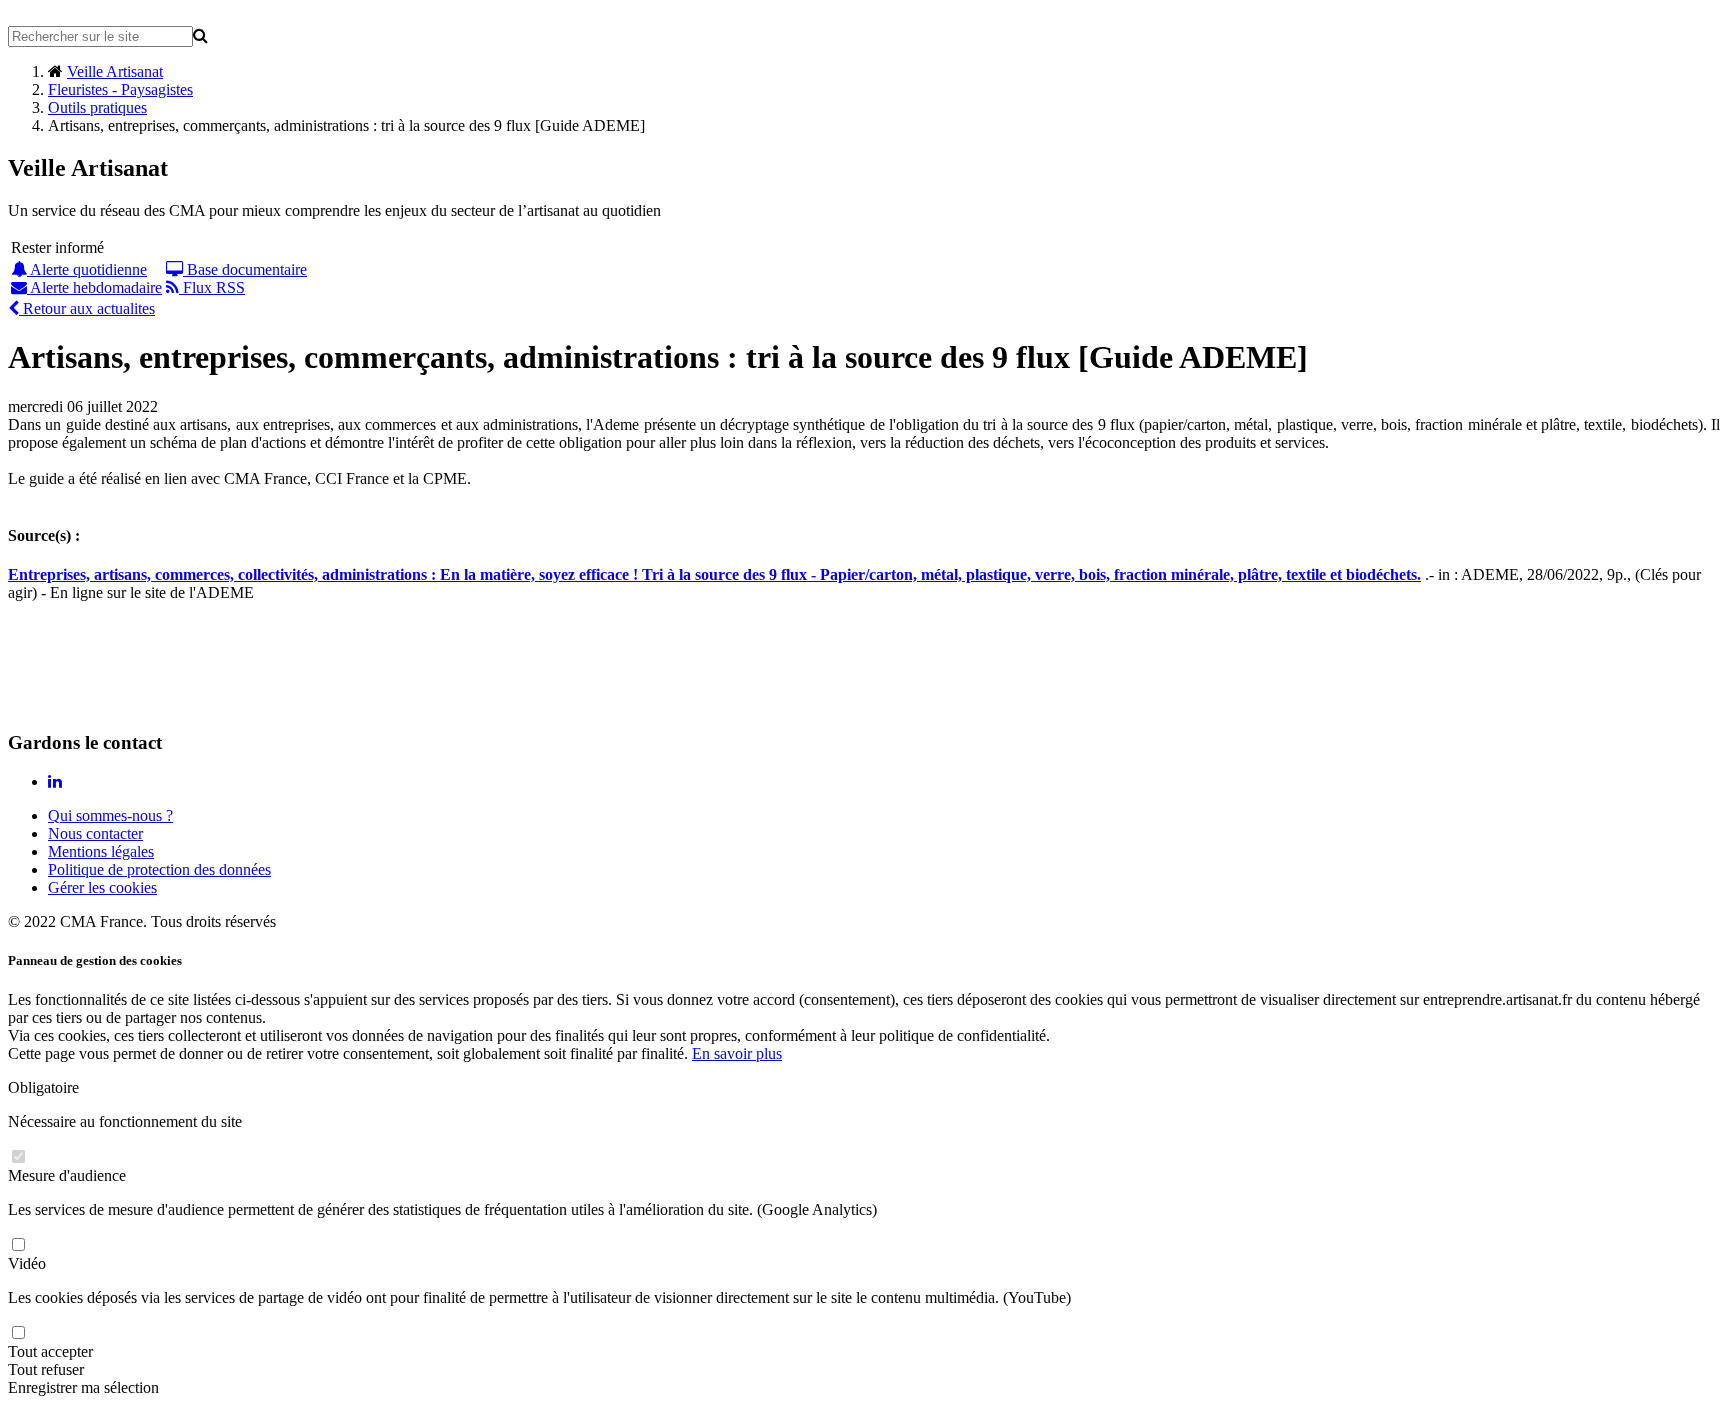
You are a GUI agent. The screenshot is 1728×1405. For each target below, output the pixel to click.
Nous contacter (95, 833)
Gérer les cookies (102, 887)
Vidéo (27, 1263)
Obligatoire (43, 1087)
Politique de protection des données (159, 869)
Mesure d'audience (67, 1175)
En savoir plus (737, 1053)
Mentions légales (101, 851)
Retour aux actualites (87, 308)
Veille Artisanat (115, 71)
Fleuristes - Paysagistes (120, 89)
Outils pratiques (97, 107)
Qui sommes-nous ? (110, 815)
